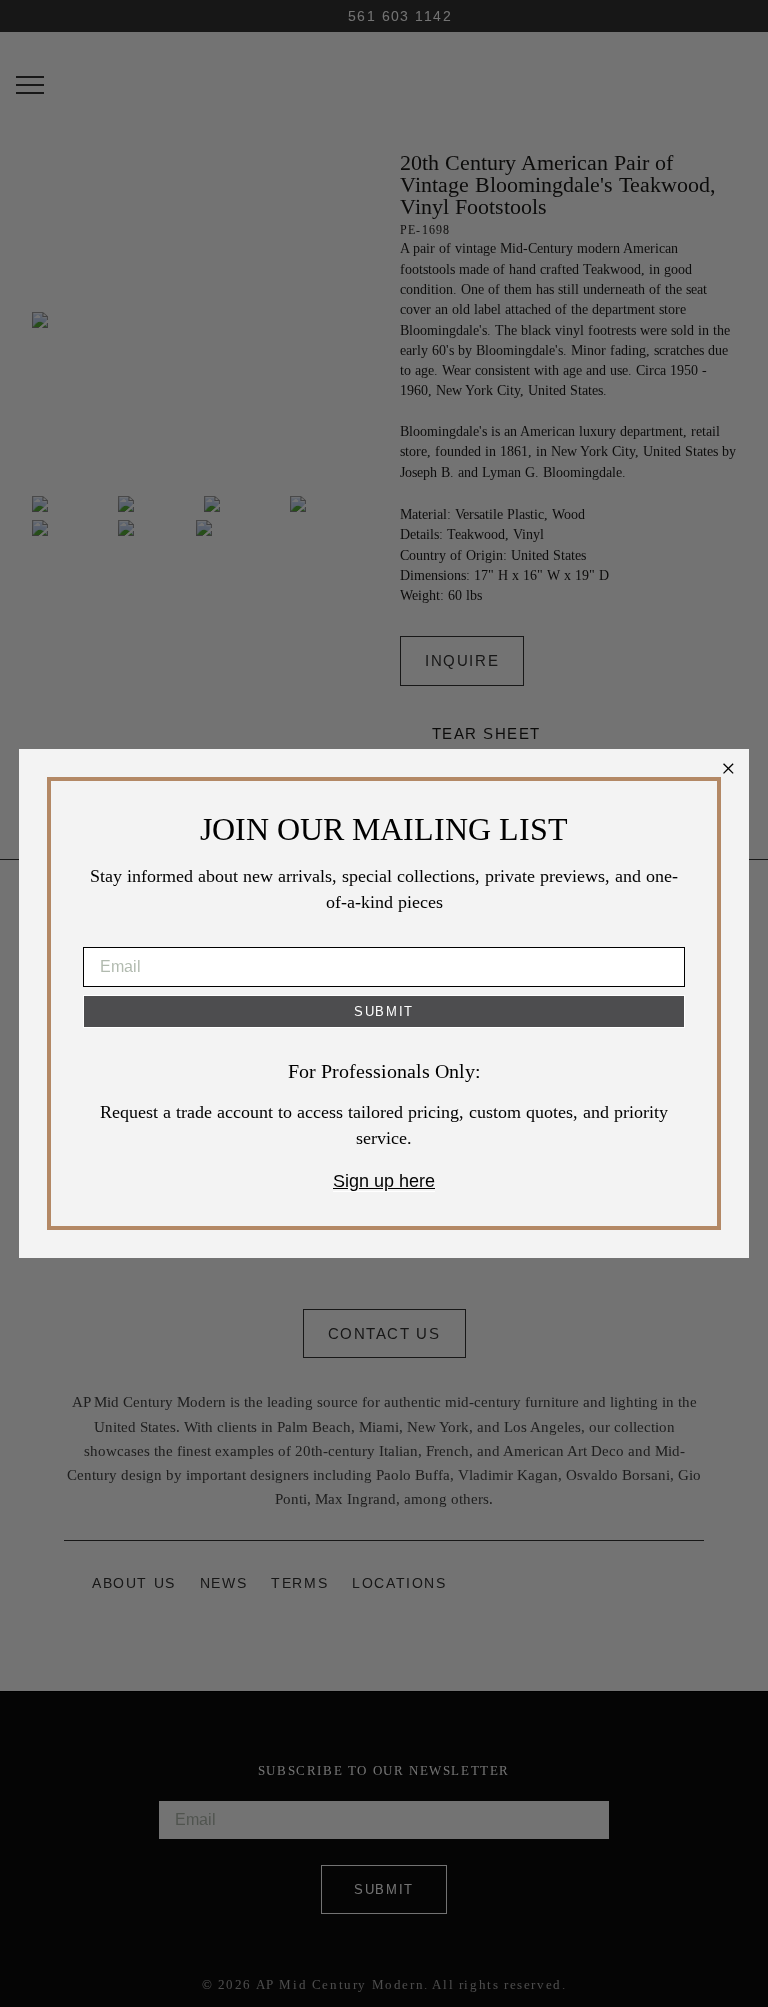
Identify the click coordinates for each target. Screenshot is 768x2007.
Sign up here (384, 1181)
